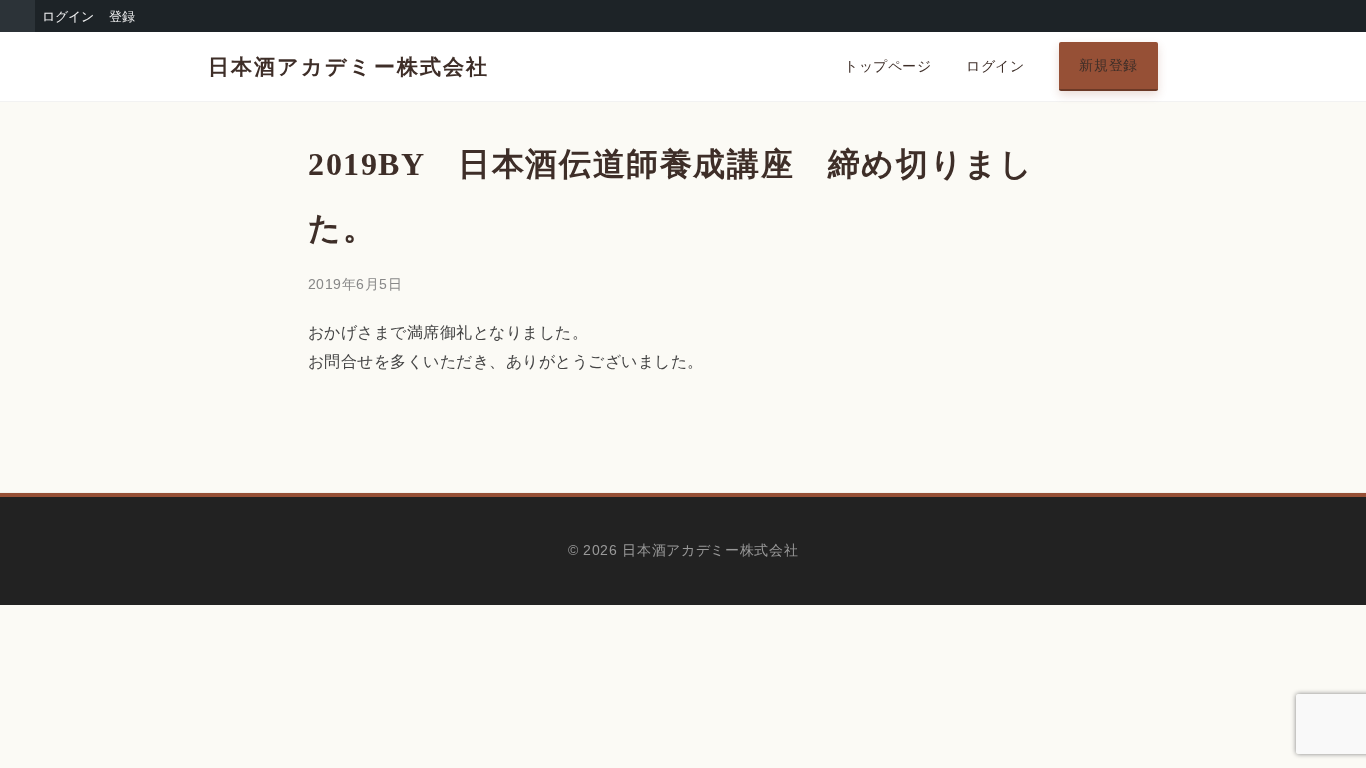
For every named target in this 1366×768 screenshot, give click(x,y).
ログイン (995, 66)
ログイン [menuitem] (68, 16)
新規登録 (1108, 65)
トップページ (887, 66)
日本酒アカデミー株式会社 (348, 66)
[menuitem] (17, 16)
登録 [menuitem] (122, 16)
